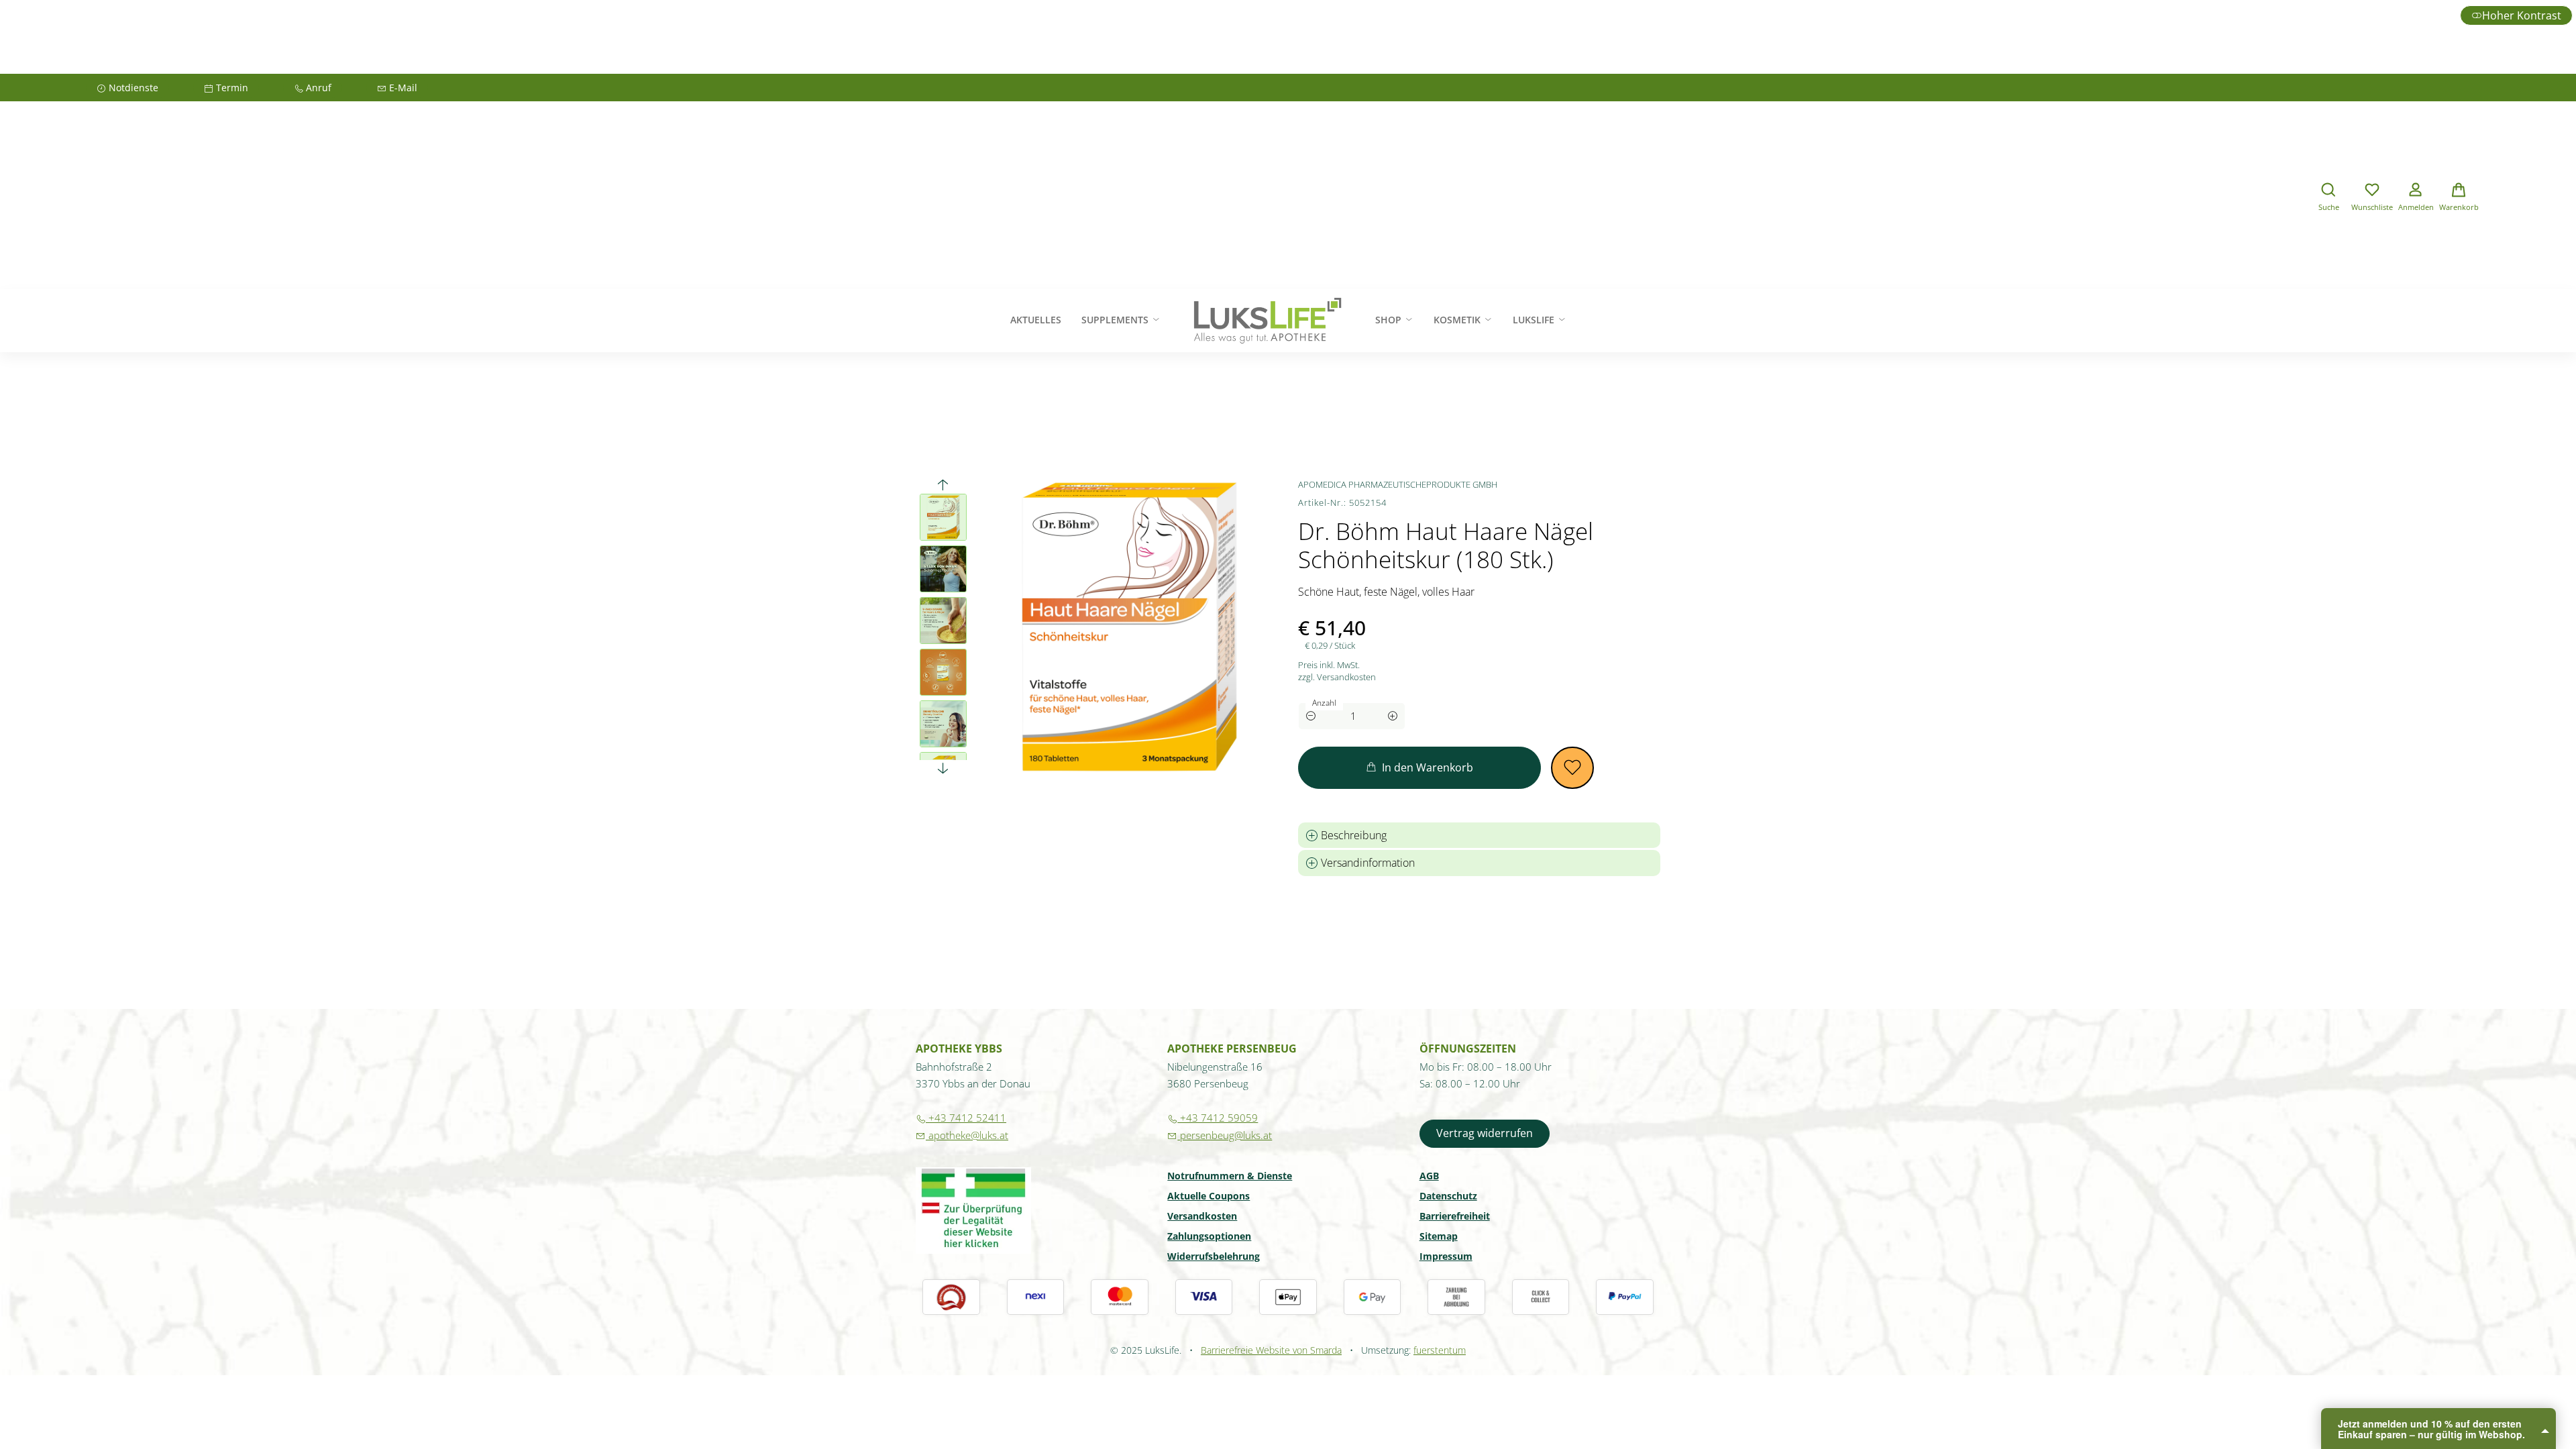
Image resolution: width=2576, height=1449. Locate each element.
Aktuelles (1036, 320)
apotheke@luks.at (962, 1135)
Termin (221, 90)
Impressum (1446, 1257)
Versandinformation (1366, 863)
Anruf (307, 90)
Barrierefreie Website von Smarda (1271, 1350)
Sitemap (1439, 1237)
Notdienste (122, 90)
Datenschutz (1448, 1197)
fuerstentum (1440, 1350)
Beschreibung (1352, 835)
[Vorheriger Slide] (943, 485)
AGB (1429, 1177)
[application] (1419, 768)
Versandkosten (1202, 1217)
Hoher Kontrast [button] (2522, 15)
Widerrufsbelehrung (1214, 1257)
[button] (2328, 199)
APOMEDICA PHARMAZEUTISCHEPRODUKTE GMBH (1398, 484)
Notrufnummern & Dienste (1230, 1177)
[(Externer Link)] (973, 1211)
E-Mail (392, 90)
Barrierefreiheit (1455, 1217)
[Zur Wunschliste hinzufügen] (1572, 768)
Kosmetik (1458, 320)
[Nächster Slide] (943, 768)
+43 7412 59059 (1213, 1118)
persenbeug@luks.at (1220, 1135)
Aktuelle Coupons (1209, 1197)
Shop (1390, 320)
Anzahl (1324, 703)
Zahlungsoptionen (1209, 1237)
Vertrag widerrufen (1485, 1133)
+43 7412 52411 (961, 1118)
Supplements (1116, 320)
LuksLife (1535, 320)
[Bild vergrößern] (1128, 627)
